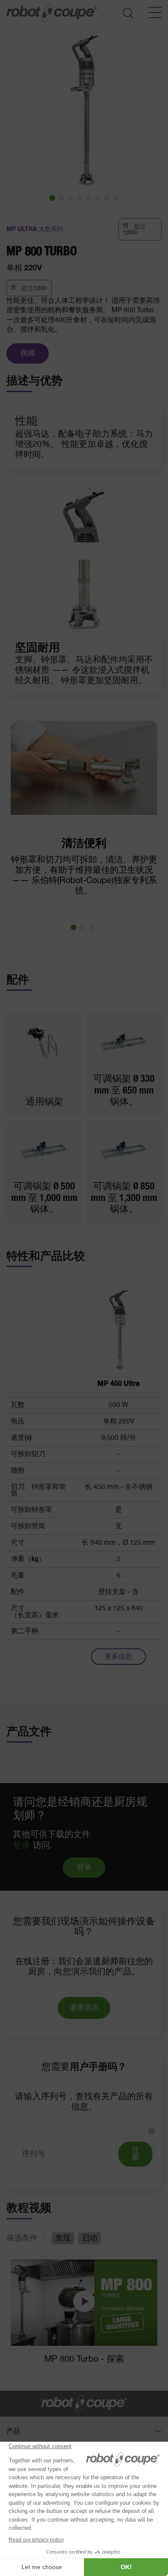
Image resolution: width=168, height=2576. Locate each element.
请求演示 (84, 2008)
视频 (28, 353)
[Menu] (155, 13)
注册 (135, 2154)
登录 (22, 1845)
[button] (52, 198)
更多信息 (118, 1657)
